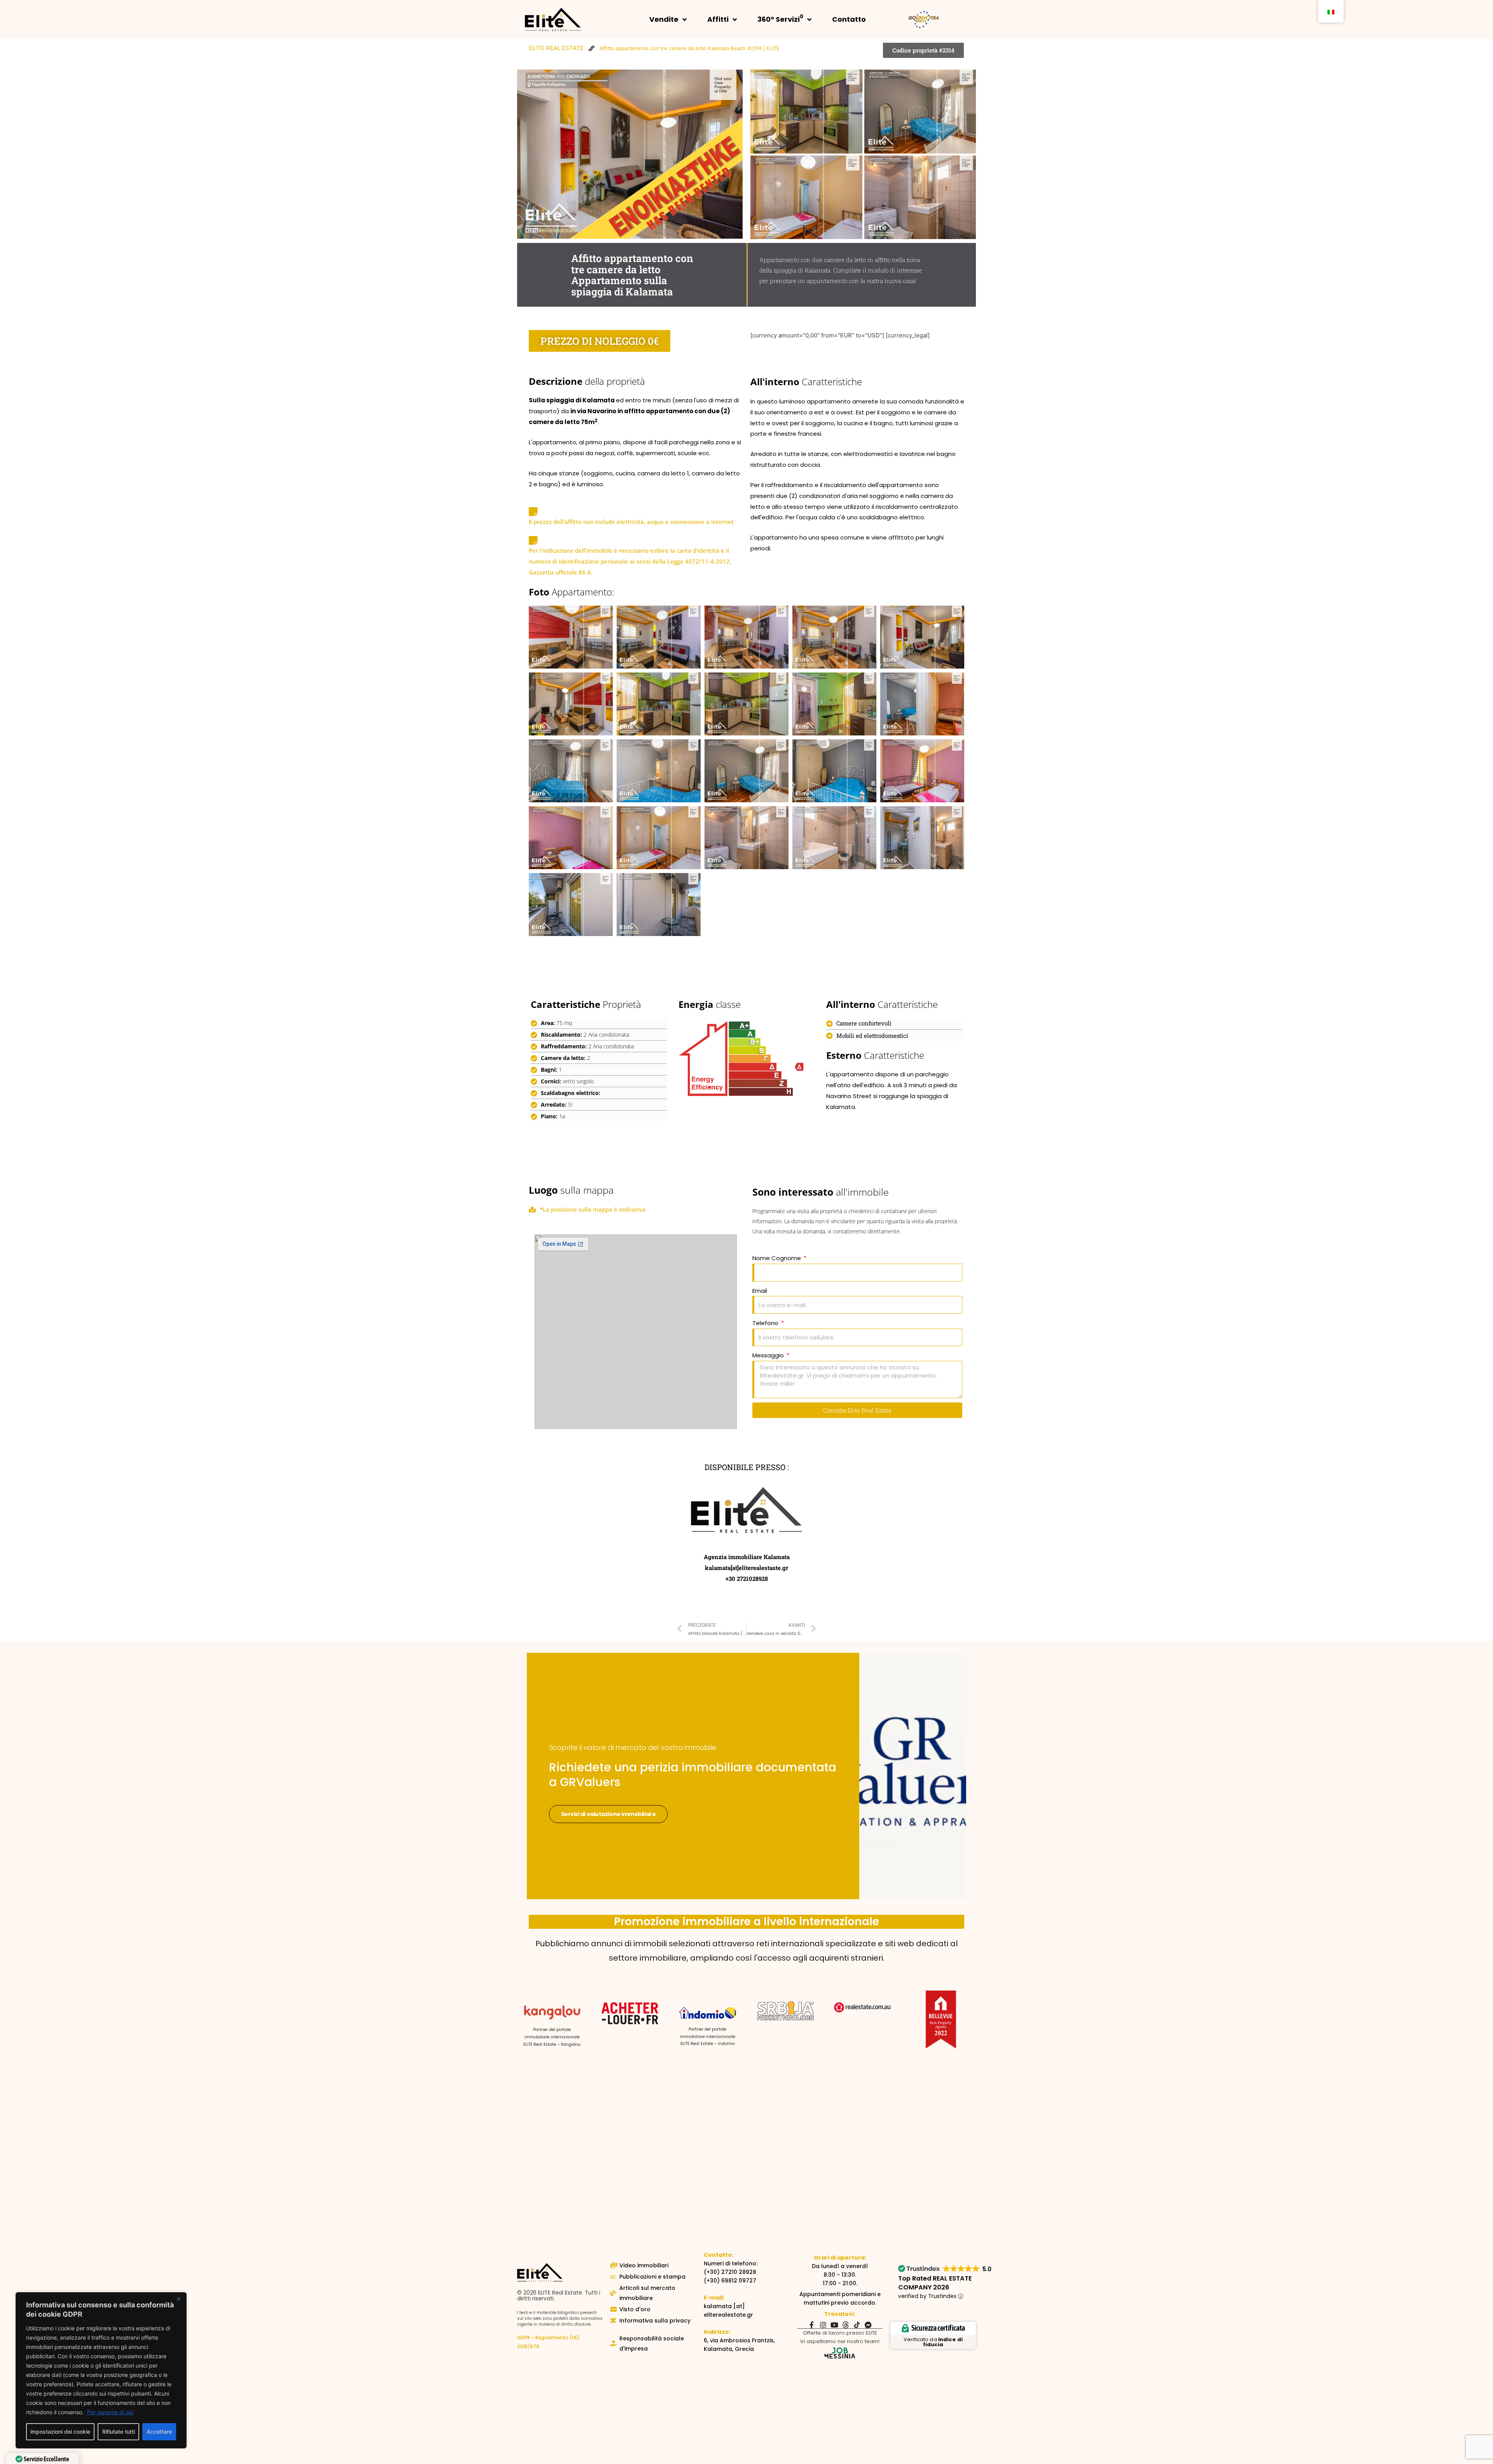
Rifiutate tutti (119, 2432)
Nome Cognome (777, 1258)
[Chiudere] (178, 2299)
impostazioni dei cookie (60, 2432)
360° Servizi (780, 18)
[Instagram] (823, 2325)
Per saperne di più (110, 2412)
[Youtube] (834, 2325)
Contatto (849, 19)
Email (760, 1291)
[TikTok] (857, 2325)
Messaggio (769, 1355)
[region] (101, 2370)
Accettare (159, 2432)
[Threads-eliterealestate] (846, 2325)
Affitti (718, 19)
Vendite (664, 19)
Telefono (766, 1323)
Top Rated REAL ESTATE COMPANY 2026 (935, 2283)
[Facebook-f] (812, 2325)
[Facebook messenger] (868, 2325)
